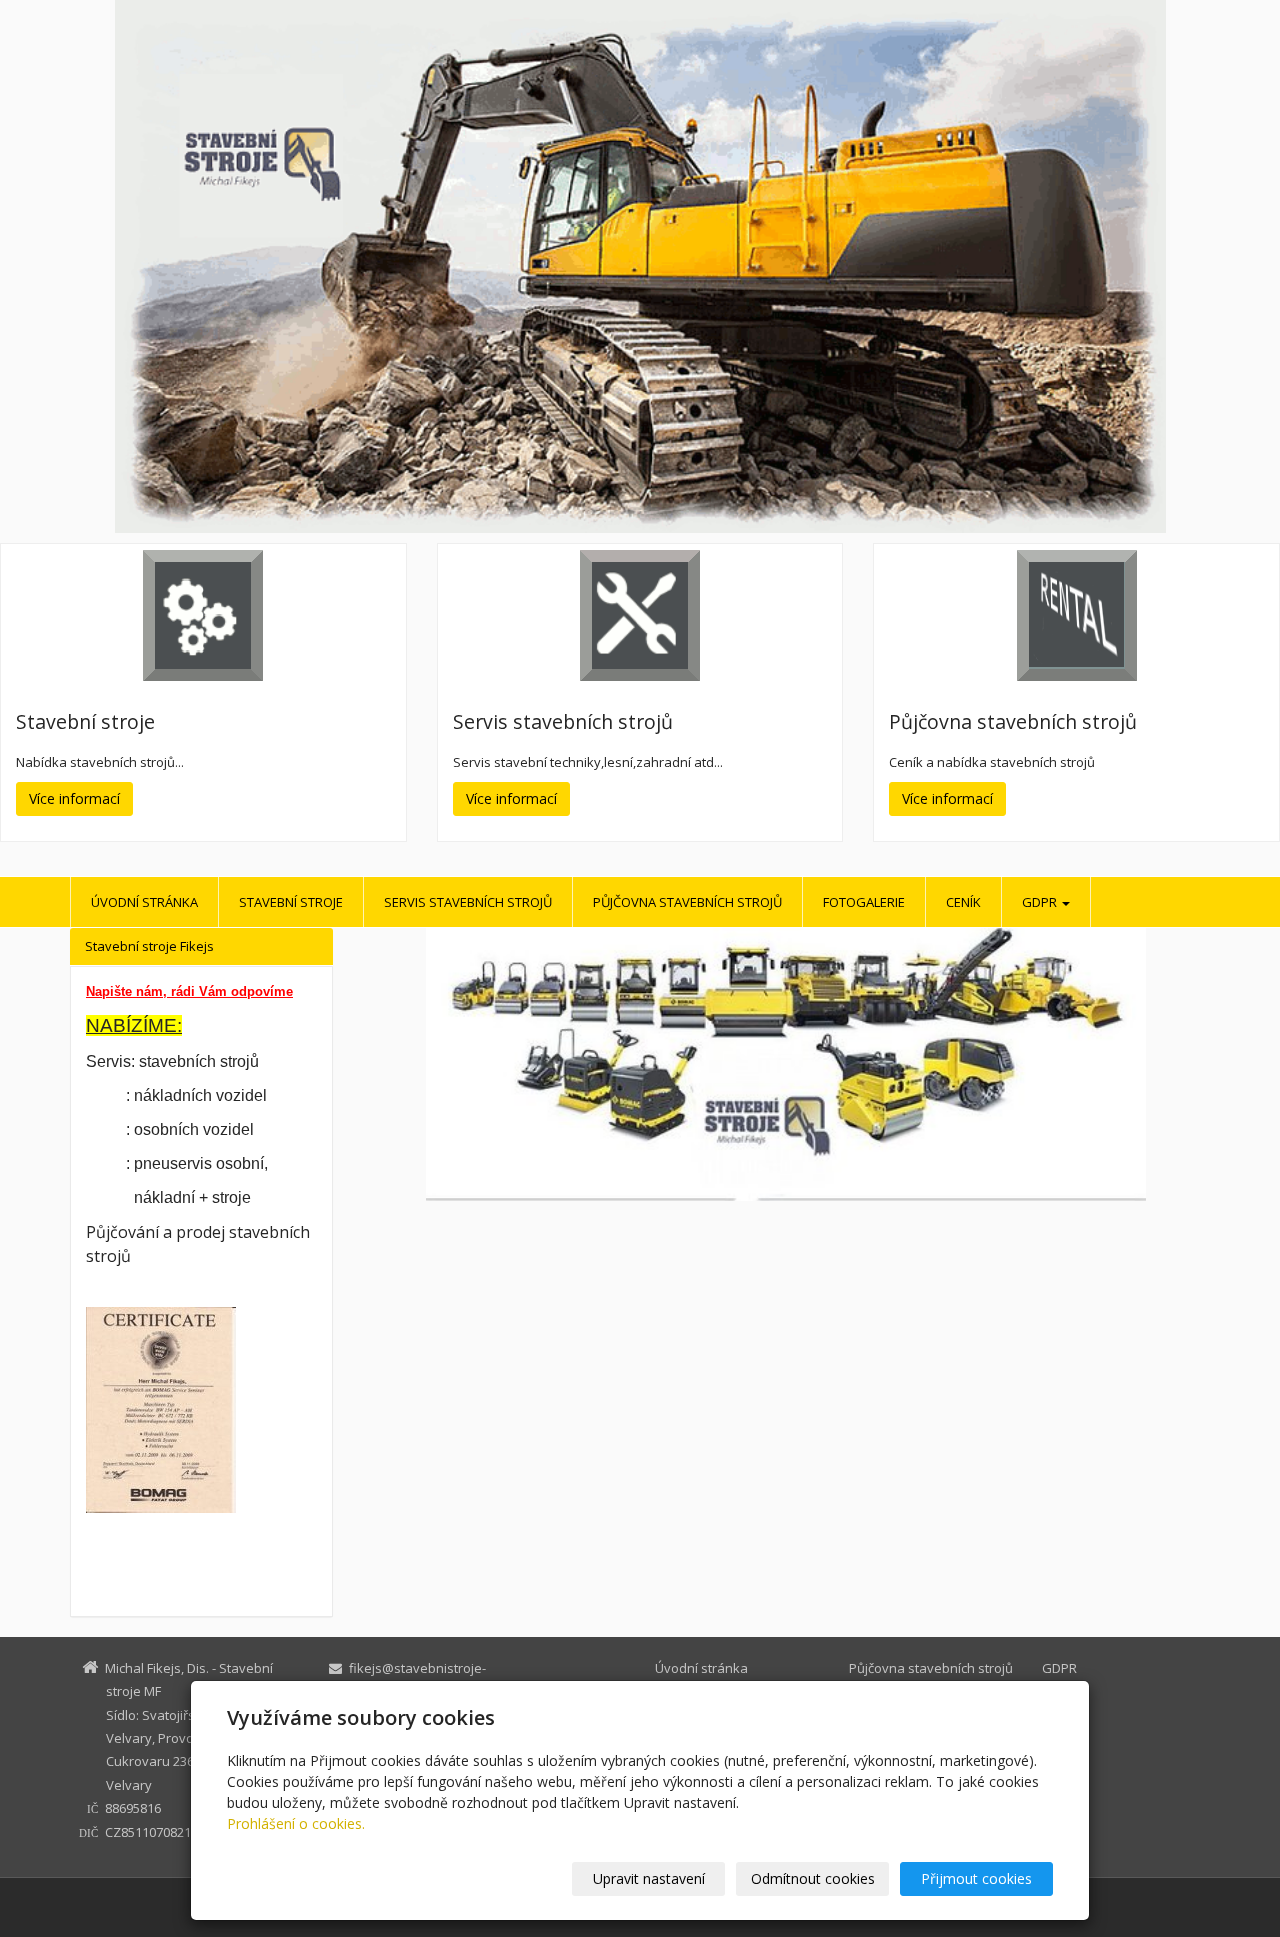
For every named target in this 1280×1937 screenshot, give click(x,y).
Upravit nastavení (649, 1878)
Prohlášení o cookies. (296, 1823)
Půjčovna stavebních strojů (687, 902)
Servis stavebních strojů (468, 902)
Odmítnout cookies (813, 1878)
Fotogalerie (864, 902)
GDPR (1041, 902)
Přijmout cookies (976, 1878)
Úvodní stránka (144, 902)
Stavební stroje (291, 902)
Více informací (74, 798)
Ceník (963, 902)
